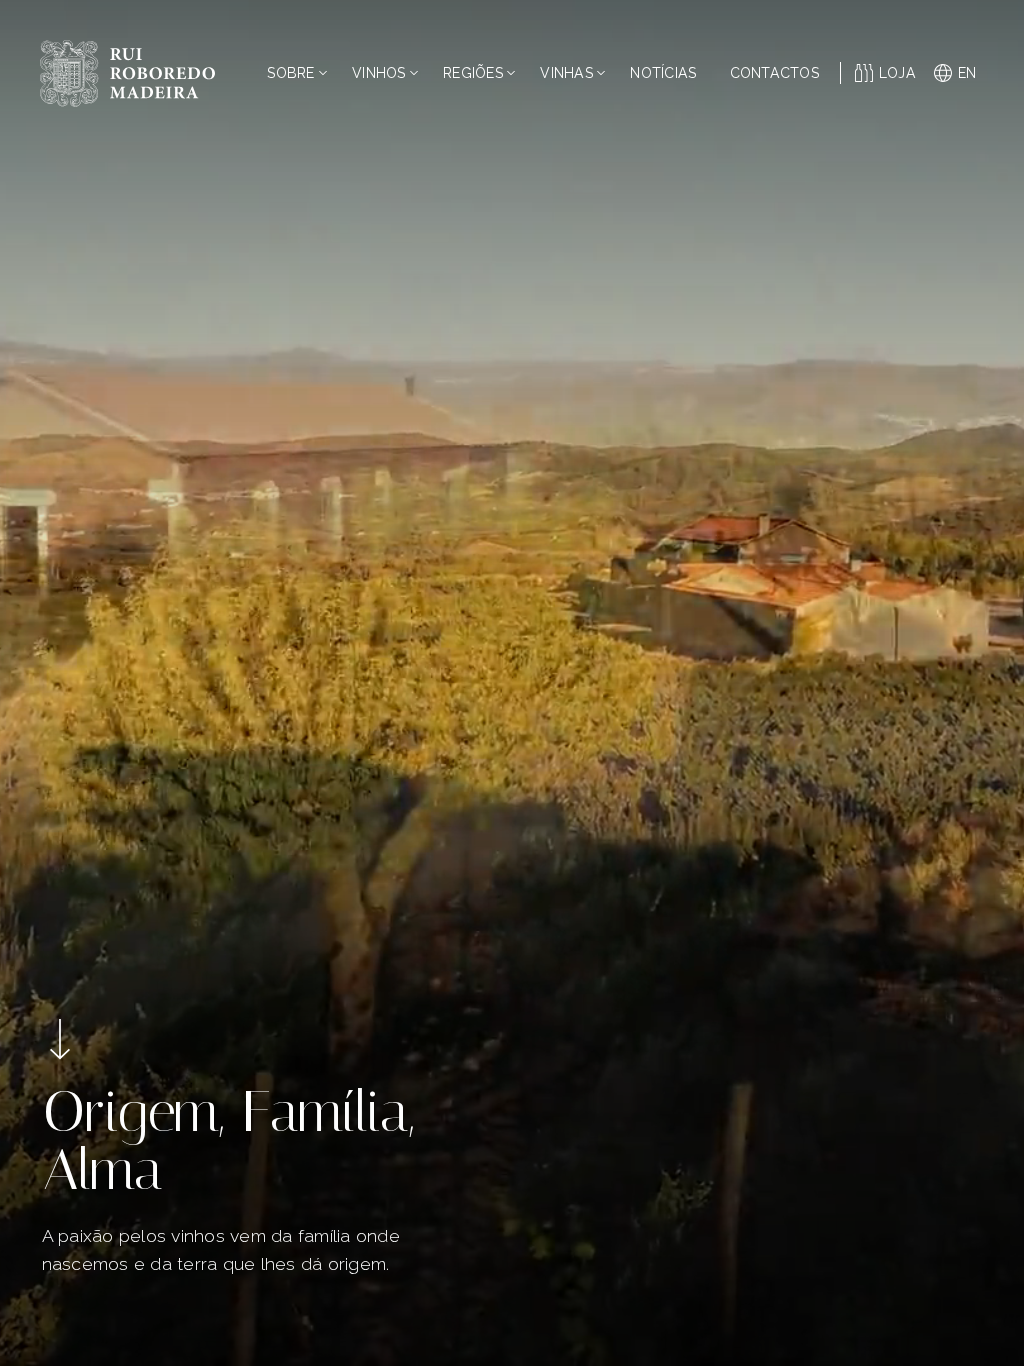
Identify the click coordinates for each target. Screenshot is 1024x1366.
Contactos (774, 73)
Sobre (290, 73)
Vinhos (379, 73)
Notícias (663, 73)
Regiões (473, 73)
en (967, 73)
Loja (897, 73)
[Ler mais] (60, 1039)
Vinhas (566, 73)
